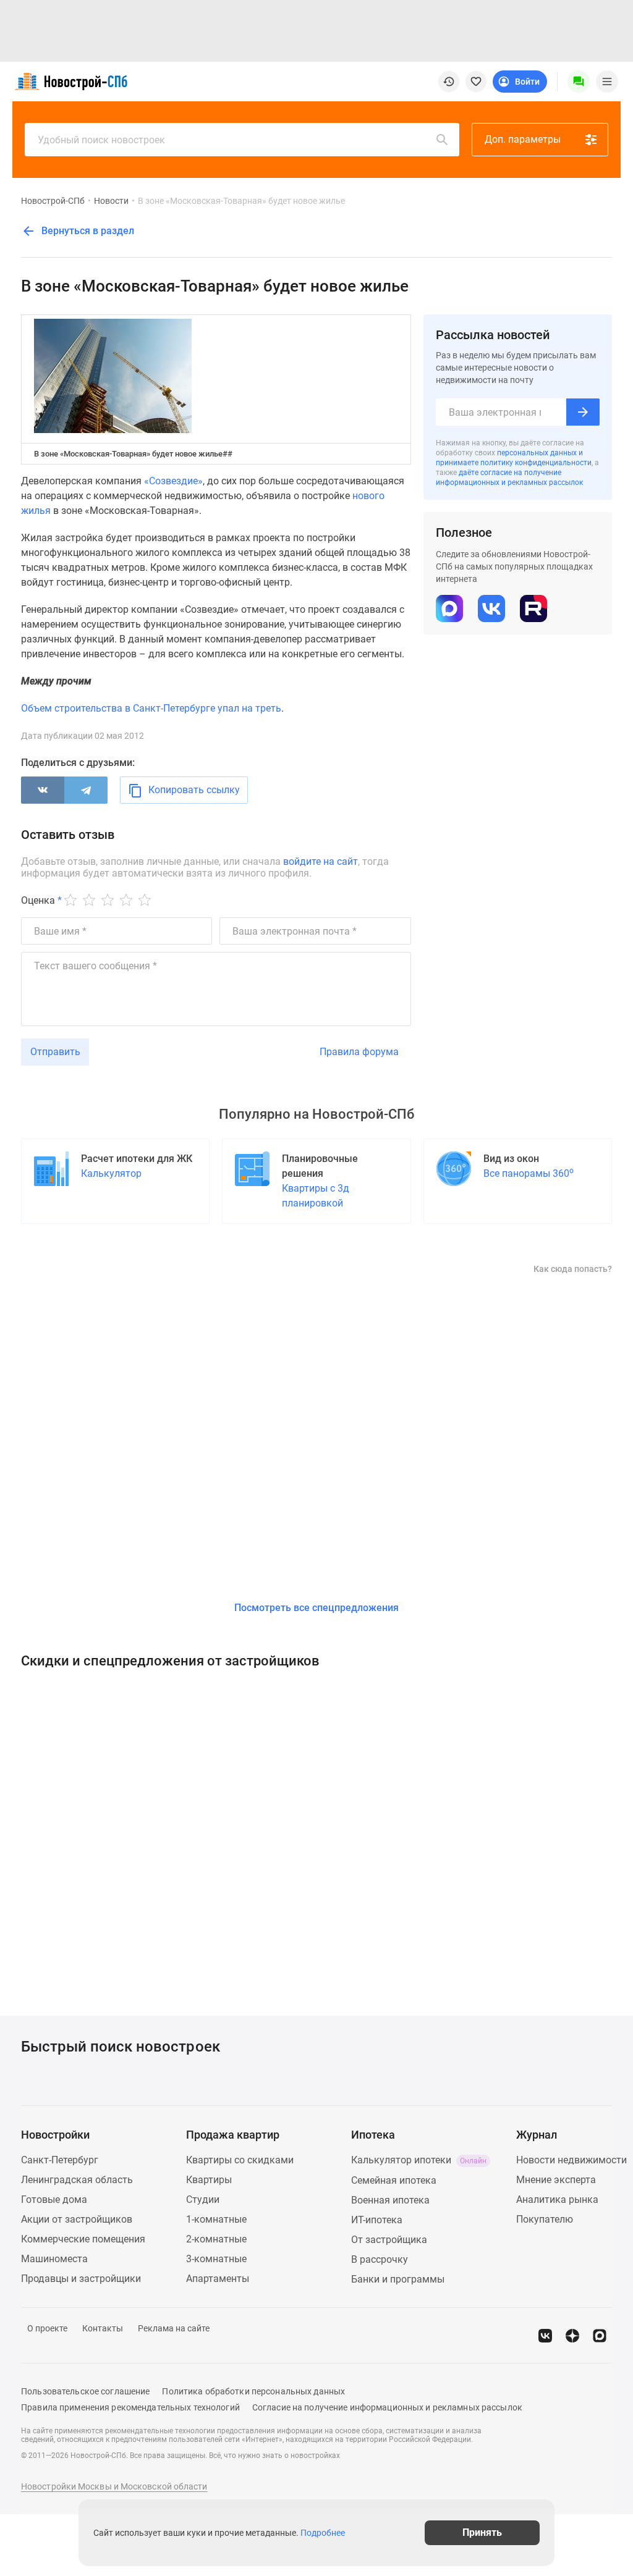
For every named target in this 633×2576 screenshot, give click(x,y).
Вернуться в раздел (87, 231)
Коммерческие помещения (83, 2239)
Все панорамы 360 (529, 1173)
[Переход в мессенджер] (600, 2336)
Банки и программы (398, 2279)
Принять (482, 2532)
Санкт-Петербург (60, 2160)
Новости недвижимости (571, 2160)
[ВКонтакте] (43, 790)
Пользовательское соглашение (85, 2391)
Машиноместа (54, 2259)
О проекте (47, 2328)
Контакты (103, 2328)
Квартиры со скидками (240, 2160)
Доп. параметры (523, 139)
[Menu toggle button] (607, 82)
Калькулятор (111, 1173)
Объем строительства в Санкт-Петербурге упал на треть (151, 708)
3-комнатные (216, 2259)
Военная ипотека (390, 2200)
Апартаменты (218, 2279)
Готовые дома (54, 2199)
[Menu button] (579, 82)
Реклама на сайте (174, 2328)
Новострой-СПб (53, 201)
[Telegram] (86, 790)
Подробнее (323, 2533)
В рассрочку (380, 2259)
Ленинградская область (77, 2180)
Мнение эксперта (556, 2180)
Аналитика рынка (557, 2199)
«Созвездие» (173, 481)
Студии (203, 2199)
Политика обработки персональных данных (253, 2391)
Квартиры (209, 2180)
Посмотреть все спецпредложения (316, 1608)
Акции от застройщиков (77, 2219)
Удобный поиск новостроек (101, 140)
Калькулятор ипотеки (419, 2160)
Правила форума (359, 1052)
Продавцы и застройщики (81, 2279)
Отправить (55, 1052)
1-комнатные (216, 2219)
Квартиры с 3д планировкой (316, 1196)
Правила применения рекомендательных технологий (130, 2407)
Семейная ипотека (394, 2180)
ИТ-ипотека (377, 2220)
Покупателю (545, 2219)
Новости (111, 201)
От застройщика (389, 2240)
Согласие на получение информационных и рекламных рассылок (387, 2407)
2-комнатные (216, 2239)
